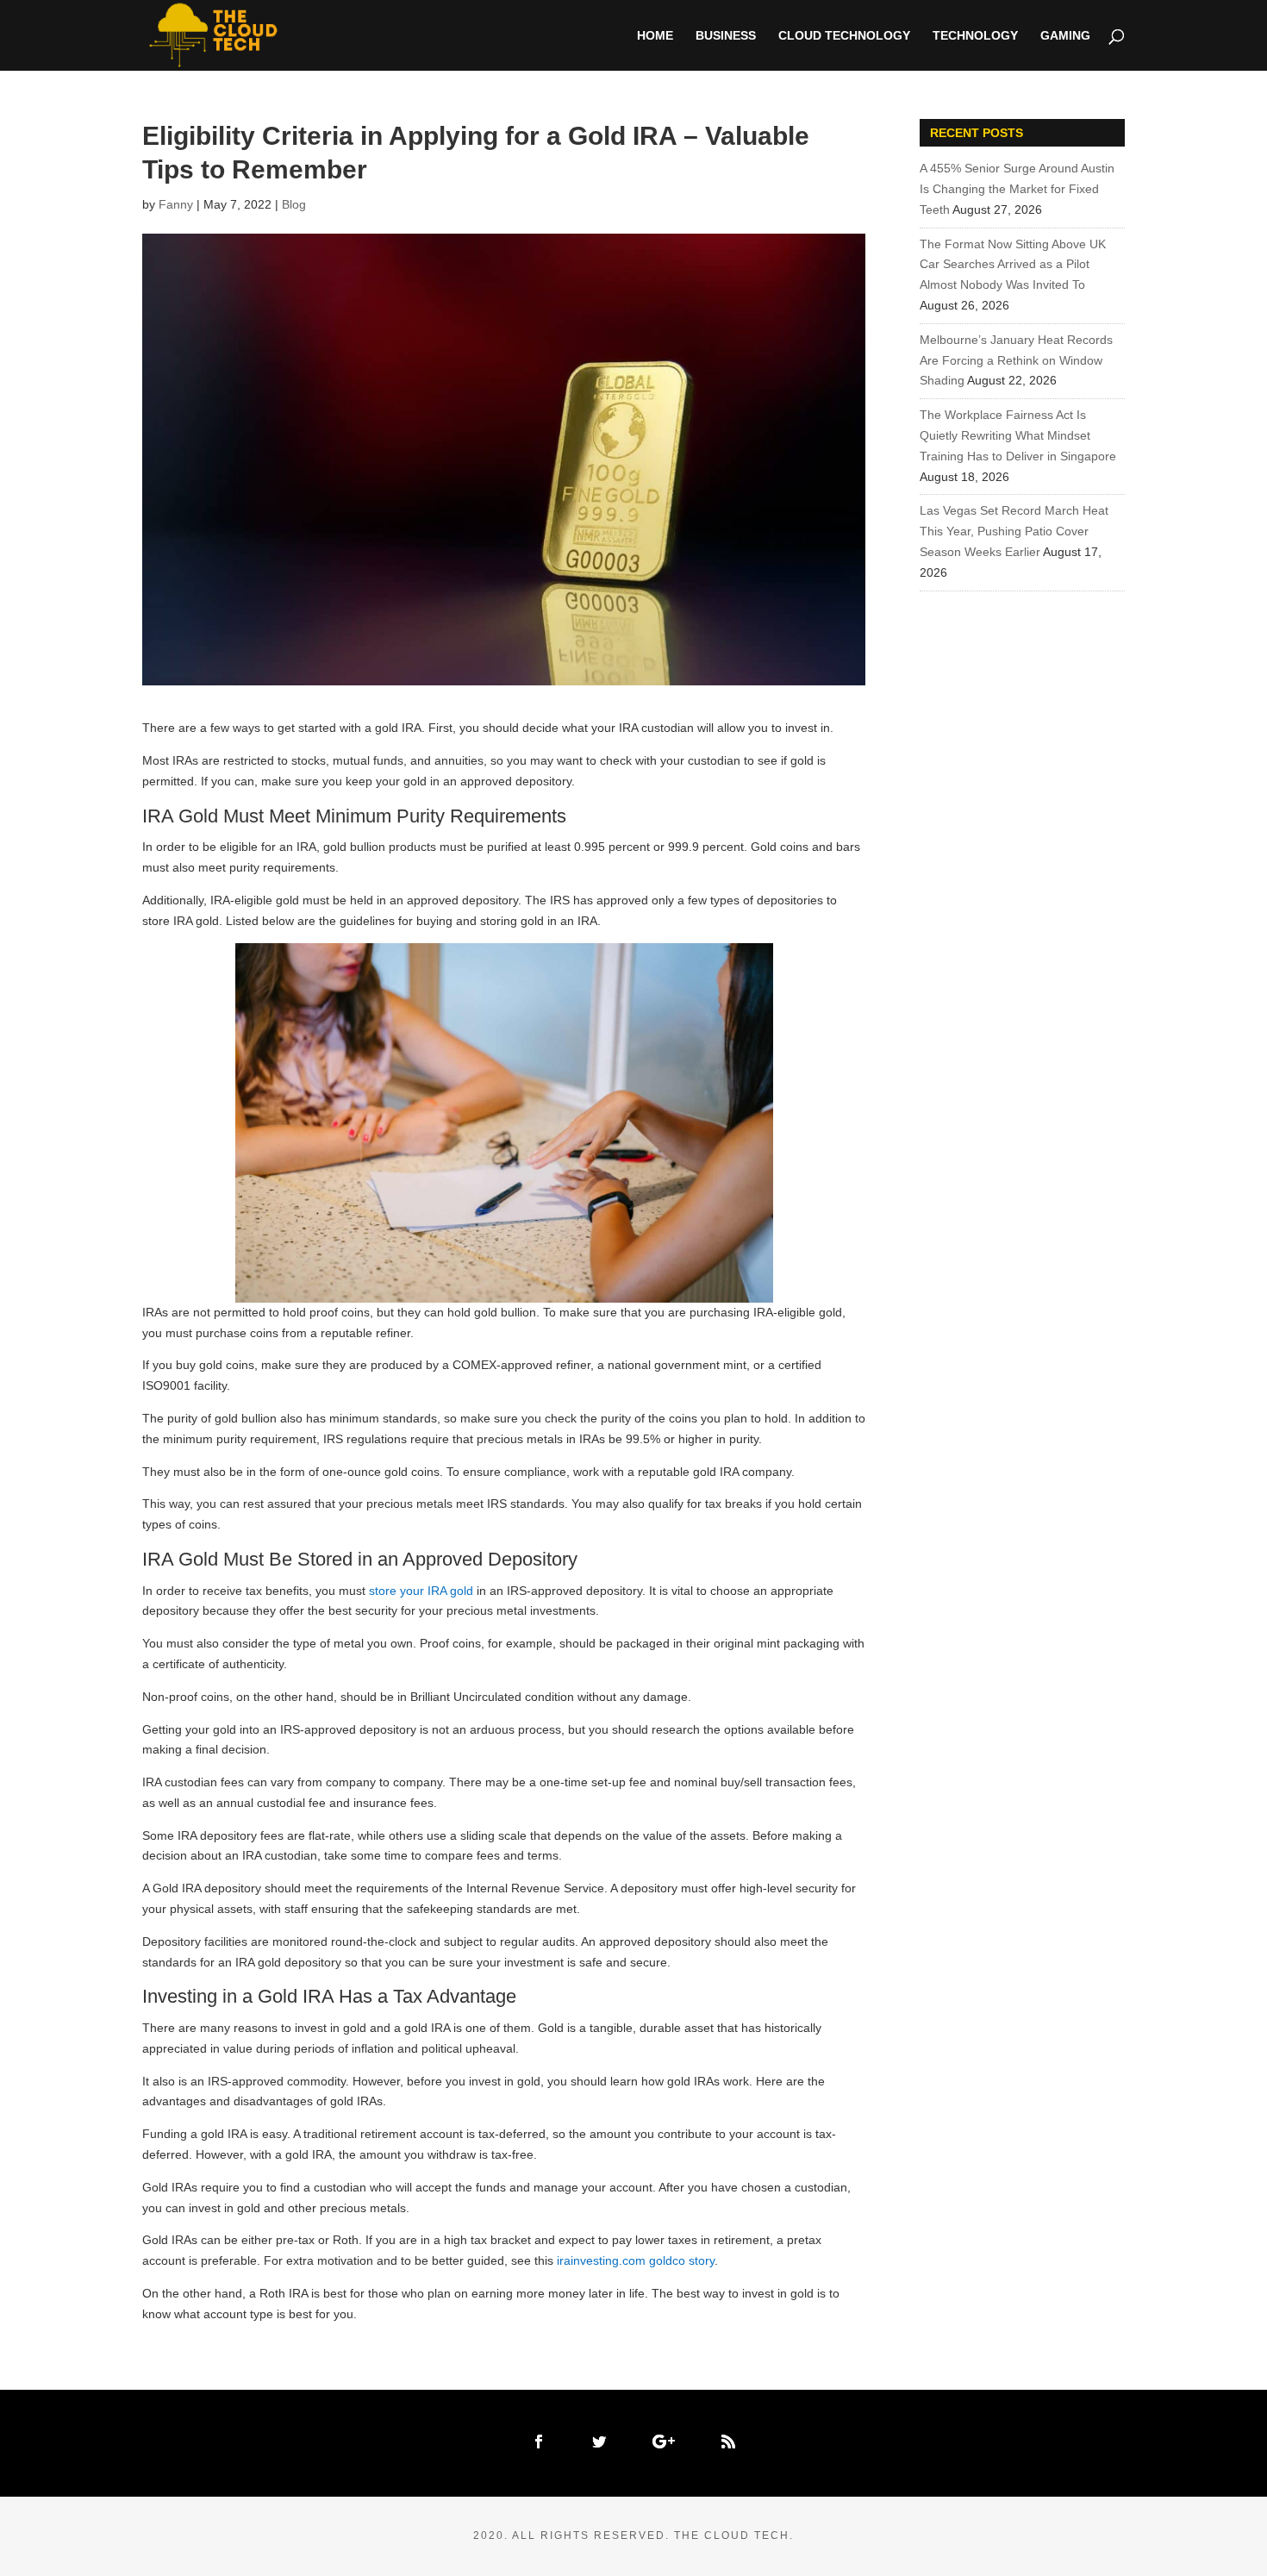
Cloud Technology (844, 36)
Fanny (176, 204)
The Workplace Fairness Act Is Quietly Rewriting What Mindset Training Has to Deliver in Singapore (1018, 435)
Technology (975, 36)
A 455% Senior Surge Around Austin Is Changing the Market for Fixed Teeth (1017, 189)
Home (655, 36)
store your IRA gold (421, 1591)
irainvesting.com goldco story (636, 2260)
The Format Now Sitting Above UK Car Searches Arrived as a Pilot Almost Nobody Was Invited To (1013, 265)
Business (726, 36)
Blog (294, 204)
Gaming (1065, 36)
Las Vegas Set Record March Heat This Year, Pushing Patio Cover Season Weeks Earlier (1014, 531)
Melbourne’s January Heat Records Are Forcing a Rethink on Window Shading (1016, 360)
